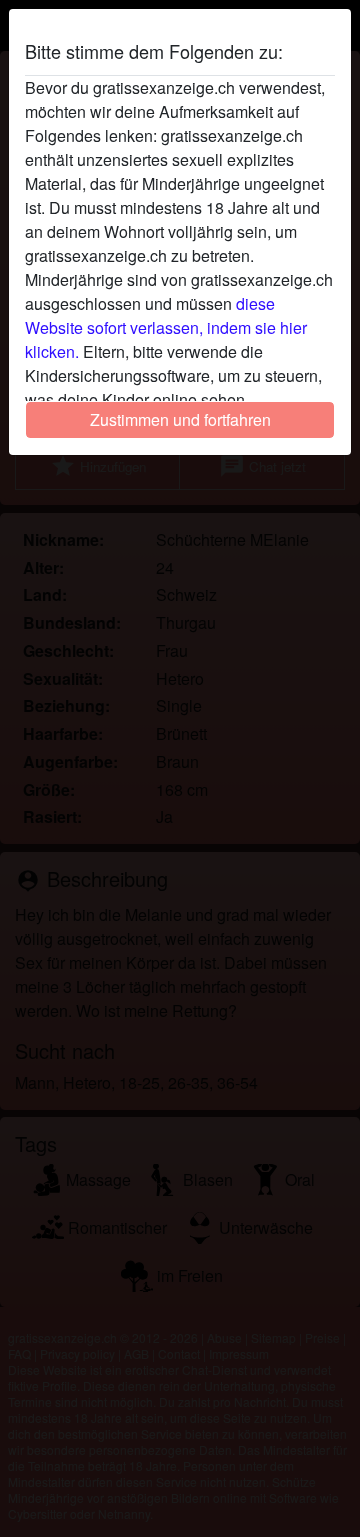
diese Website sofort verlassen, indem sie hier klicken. (166, 327)
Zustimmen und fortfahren (180, 419)
